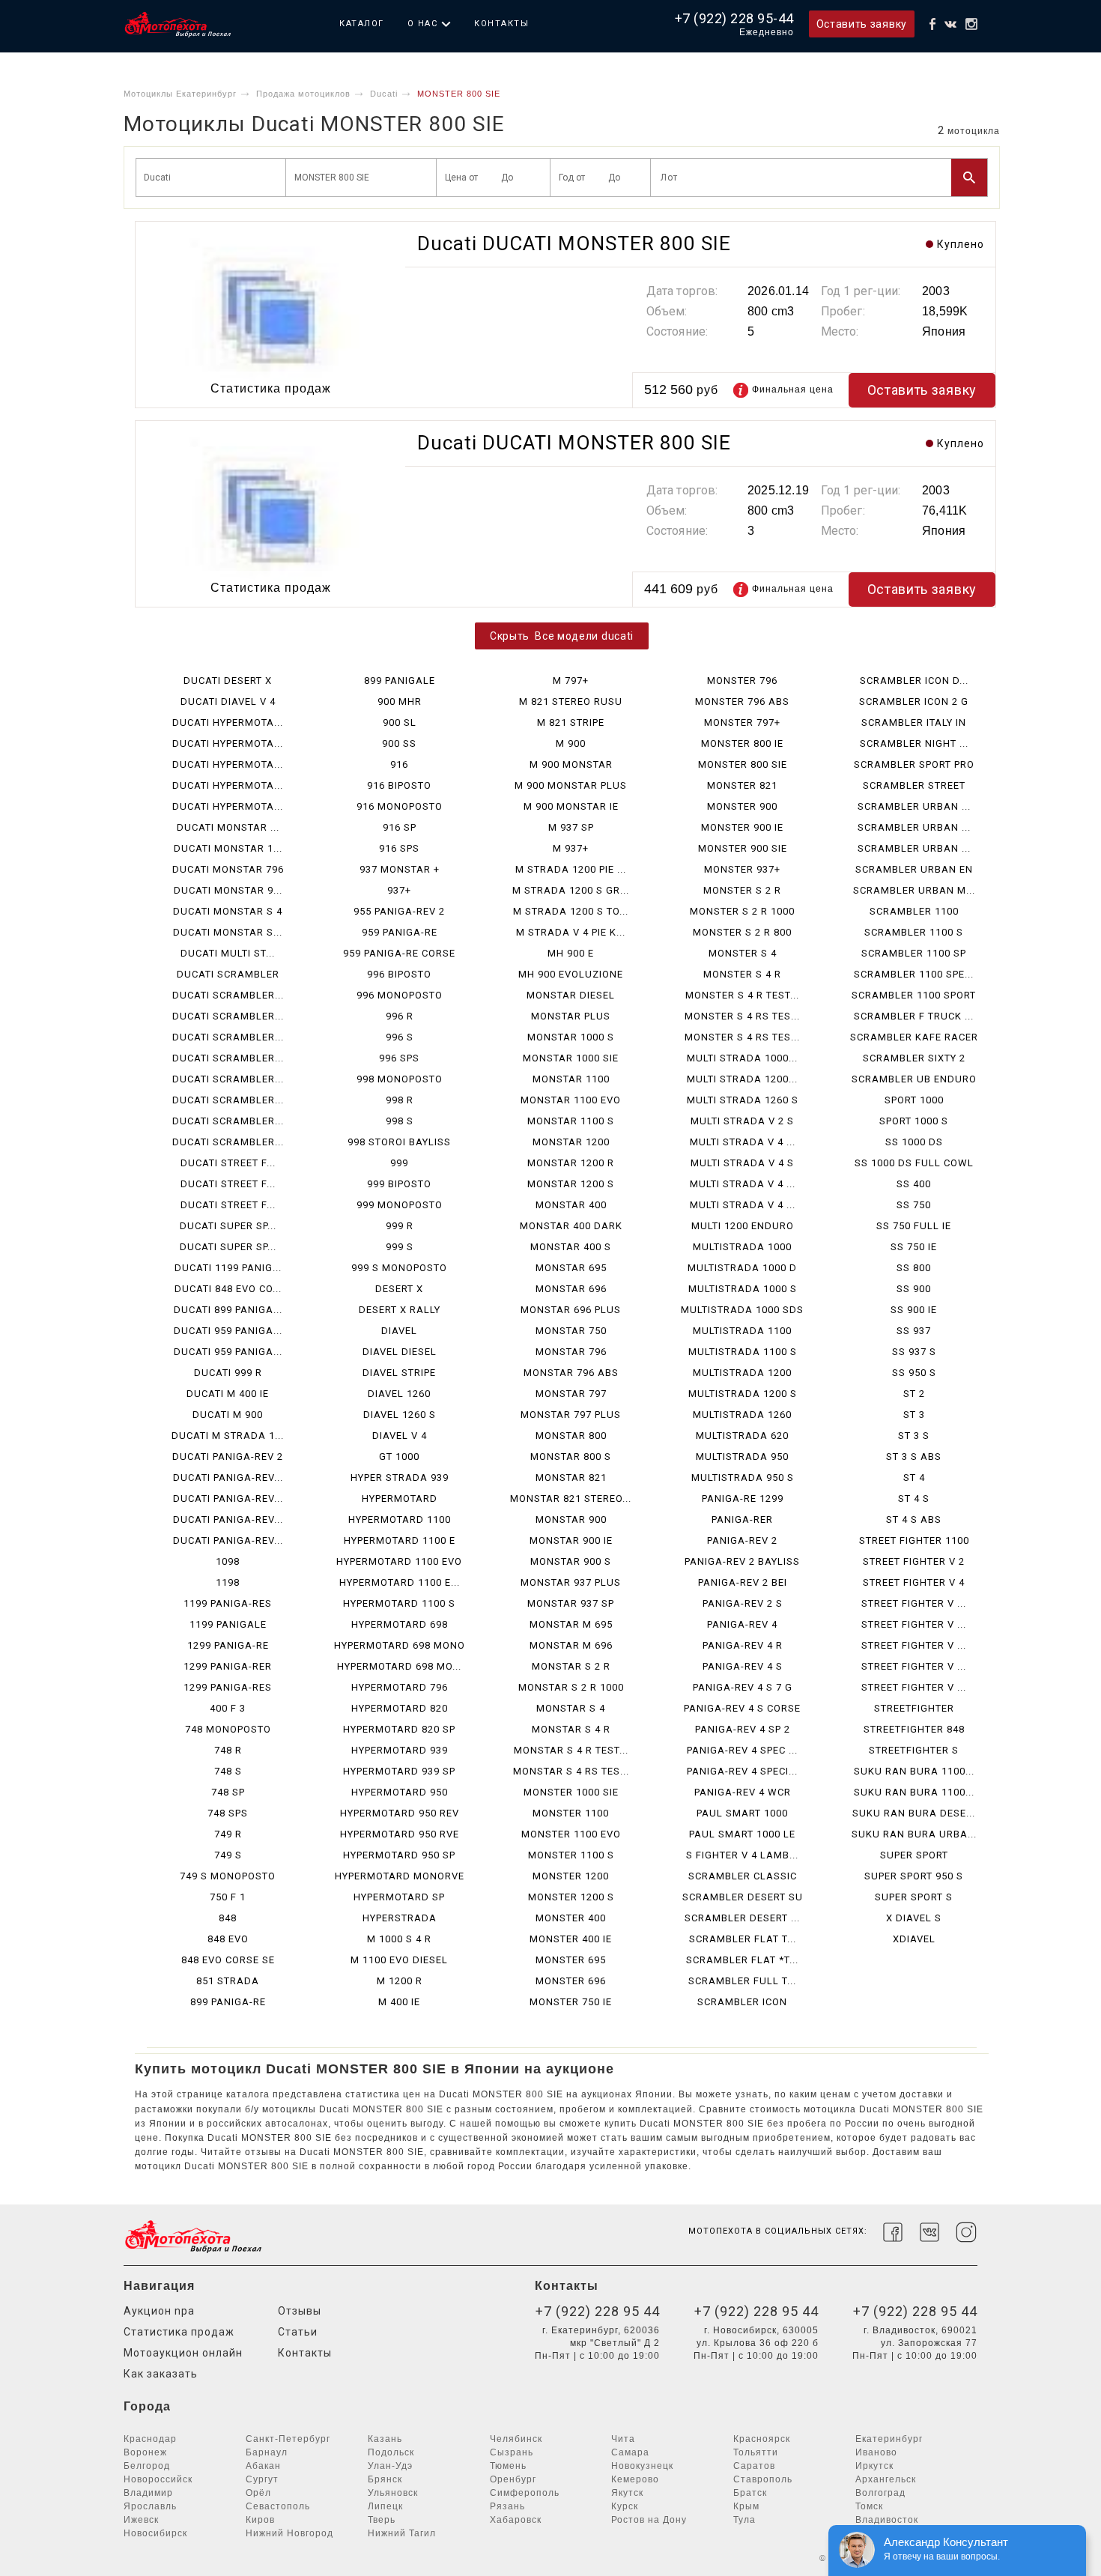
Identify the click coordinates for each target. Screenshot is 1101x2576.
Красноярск (762, 2439)
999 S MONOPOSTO (399, 1268)
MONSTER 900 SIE (743, 848)
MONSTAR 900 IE (571, 1540)
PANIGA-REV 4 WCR (743, 1792)
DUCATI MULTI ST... (228, 953)
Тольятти (756, 2452)
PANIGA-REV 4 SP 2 (743, 1729)
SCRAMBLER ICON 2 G (914, 701)
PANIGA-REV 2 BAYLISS (742, 1561)
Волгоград (880, 2493)
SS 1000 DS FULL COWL (914, 1163)
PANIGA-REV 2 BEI (743, 1582)
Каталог (362, 24)
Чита (623, 2439)
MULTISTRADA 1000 (742, 1247)
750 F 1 (228, 1897)
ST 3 (914, 1415)
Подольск (391, 2452)
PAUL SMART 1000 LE (742, 1834)
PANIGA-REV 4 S (743, 1666)
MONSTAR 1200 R (571, 1163)
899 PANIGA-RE (228, 2002)
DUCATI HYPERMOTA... (228, 722)
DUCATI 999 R (228, 1373)
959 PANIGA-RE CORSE (399, 953)
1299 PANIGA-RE (228, 1645)
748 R (228, 1750)
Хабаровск (516, 2520)
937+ (399, 890)
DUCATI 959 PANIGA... (228, 1331)
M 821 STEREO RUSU (571, 701)
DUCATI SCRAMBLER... (228, 995)
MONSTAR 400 (571, 1205)
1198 (228, 1582)
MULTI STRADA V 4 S (742, 1163)
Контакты (501, 24)
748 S (228, 1771)
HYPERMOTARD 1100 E (400, 1540)
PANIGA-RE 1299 (743, 1498)
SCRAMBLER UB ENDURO (914, 1079)
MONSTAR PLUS (571, 1016)
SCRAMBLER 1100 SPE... (914, 974)
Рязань (507, 2506)
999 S (400, 1247)
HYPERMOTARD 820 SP (399, 1729)
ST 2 (914, 1394)
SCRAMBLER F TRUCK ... (914, 1016)
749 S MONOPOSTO (228, 1876)
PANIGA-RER (742, 1519)
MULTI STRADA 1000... (742, 1058)
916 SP (400, 827)
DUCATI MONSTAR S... (228, 932)
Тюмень (508, 2466)
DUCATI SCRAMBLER (228, 974)
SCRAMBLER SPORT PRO (914, 764)
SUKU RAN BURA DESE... (914, 1813)
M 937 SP (571, 827)
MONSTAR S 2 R (571, 1666)
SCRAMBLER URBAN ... (914, 806)
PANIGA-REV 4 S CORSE (742, 1708)
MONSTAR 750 (571, 1331)
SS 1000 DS (914, 1142)
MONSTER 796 (742, 681)
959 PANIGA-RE (400, 932)
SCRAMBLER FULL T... (742, 1981)
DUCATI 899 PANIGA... (228, 1310)
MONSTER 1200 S (571, 1897)
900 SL (400, 722)
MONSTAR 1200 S (571, 1184)
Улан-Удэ (390, 2466)
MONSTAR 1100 (571, 1079)
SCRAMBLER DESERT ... (742, 1918)
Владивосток (887, 2520)
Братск (750, 2493)
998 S (400, 1121)
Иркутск (874, 2466)
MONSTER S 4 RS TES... (742, 1016)
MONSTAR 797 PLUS (571, 1415)
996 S (400, 1037)
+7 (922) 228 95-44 (734, 18)
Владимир (148, 2493)
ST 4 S (914, 1498)
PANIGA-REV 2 (742, 1540)
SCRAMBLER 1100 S (914, 932)
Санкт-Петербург (288, 2439)
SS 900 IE (914, 1310)
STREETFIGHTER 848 (914, 1729)
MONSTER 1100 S (571, 1855)
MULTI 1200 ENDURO (743, 1226)
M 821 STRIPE (571, 722)
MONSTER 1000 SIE (571, 1792)
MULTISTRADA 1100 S (743, 1352)
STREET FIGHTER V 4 (914, 1582)
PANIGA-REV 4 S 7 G (743, 1687)
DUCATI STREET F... (228, 1163)
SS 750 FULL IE (914, 1226)
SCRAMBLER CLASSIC (743, 1876)
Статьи (298, 2332)
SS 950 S (914, 1373)
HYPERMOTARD (400, 1498)
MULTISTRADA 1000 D (742, 1268)
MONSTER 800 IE (742, 743)
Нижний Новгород (289, 2533)
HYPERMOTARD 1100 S (399, 1603)
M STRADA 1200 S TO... (571, 911)
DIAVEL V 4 (400, 1436)
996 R (400, 1016)
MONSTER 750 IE (571, 2002)
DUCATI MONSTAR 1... (228, 848)
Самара (630, 2452)
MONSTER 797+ (742, 722)
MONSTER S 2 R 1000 (742, 911)
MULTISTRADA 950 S (743, 1478)
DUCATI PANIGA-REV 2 (228, 1457)
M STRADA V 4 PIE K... (571, 932)
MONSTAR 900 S (571, 1561)
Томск (869, 2506)
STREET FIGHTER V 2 (914, 1561)
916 (399, 764)
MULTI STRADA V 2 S (742, 1121)
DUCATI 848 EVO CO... (228, 1289)
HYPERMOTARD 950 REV (400, 1813)
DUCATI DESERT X (228, 681)
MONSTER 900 (742, 806)
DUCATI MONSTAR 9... (228, 890)
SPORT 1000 (914, 1100)
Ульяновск (393, 2493)
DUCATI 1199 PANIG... (228, 1268)
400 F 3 (228, 1708)
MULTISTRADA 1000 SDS (742, 1310)
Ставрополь (763, 2479)
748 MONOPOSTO (228, 1729)
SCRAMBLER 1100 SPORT (914, 995)
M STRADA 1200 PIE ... (571, 869)
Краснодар (150, 2439)
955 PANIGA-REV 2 (399, 911)
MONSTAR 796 (571, 1352)
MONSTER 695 (571, 1960)
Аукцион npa (159, 2311)
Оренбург (513, 2479)
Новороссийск (158, 2479)
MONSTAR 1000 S (571, 1037)
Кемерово (635, 2479)
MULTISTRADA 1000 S (743, 1289)
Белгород (147, 2466)
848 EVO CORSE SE (228, 1960)
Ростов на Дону (649, 2520)
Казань (385, 2439)
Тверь (382, 2520)
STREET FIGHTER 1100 (914, 1540)
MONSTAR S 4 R (571, 1729)
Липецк (385, 2506)
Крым (746, 2506)
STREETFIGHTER (914, 1708)
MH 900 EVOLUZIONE (571, 974)
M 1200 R (400, 1981)
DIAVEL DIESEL (400, 1352)
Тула (744, 2520)
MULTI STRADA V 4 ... (743, 1142)
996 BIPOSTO (399, 974)
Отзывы (300, 2311)
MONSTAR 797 (571, 1394)
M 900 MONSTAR (571, 764)
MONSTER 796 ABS (742, 701)
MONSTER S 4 (743, 953)
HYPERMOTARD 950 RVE (400, 1834)
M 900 (571, 743)
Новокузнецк (642, 2466)
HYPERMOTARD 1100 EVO (399, 1561)
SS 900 (914, 1289)
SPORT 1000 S (914, 1121)
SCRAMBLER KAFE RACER (914, 1037)
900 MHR (400, 701)
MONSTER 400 (571, 1918)
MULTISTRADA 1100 (742, 1331)
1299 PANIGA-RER (228, 1666)
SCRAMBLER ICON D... (914, 681)
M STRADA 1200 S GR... (571, 890)
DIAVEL (399, 1331)
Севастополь (278, 2506)
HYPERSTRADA (400, 1918)
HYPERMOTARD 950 (400, 1792)
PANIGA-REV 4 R (743, 1645)
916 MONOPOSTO (400, 806)
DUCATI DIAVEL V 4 (228, 701)
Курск (625, 2506)
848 (228, 1918)
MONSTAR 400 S (571, 1247)
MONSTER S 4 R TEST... (742, 995)
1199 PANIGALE (228, 1624)
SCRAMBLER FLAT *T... (742, 1960)
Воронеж (145, 2452)
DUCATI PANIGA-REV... (228, 1478)
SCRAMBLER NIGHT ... (914, 743)
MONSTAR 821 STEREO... (571, 1498)
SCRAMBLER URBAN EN (914, 869)
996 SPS (399, 1058)
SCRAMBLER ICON (742, 2002)
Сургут (262, 2479)
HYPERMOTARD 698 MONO (400, 1645)
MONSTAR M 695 (571, 1624)
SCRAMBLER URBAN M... (914, 890)
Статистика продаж (179, 2332)
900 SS (399, 743)
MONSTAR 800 (571, 1436)
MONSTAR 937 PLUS (571, 1582)
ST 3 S (914, 1436)
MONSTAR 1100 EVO (571, 1100)
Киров (260, 2520)
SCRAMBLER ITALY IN (914, 722)
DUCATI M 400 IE (228, 1394)
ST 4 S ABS (914, 1519)
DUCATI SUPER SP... (228, 1226)
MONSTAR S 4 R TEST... (571, 1750)
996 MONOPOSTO (400, 995)
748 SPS (228, 1813)
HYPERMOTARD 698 (400, 1624)
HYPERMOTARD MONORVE (400, 1876)
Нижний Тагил (402, 2533)
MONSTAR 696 (571, 1289)
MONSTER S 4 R (742, 974)
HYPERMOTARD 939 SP (399, 1771)
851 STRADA (228, 1981)
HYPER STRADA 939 (400, 1478)
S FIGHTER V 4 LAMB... (742, 1855)
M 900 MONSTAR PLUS (571, 785)
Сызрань (512, 2452)
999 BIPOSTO (399, 1184)
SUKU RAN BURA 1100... (914, 1771)
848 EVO (228, 1939)
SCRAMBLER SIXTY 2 (914, 1058)
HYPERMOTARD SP (399, 1897)
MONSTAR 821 (571, 1478)
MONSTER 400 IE (571, 1939)
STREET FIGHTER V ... (914, 1603)
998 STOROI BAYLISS (399, 1142)
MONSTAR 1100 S (571, 1121)
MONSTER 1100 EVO (571, 1834)
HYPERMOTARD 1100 (400, 1519)
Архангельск (886, 2479)
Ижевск (141, 2520)
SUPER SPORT (914, 1855)
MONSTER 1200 (571, 1876)
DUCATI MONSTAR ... (228, 827)
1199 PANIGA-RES (228, 1603)
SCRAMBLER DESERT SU (743, 1897)
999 (399, 1163)
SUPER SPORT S (914, 1897)
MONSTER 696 (571, 1981)
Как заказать (161, 2374)
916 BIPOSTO (399, 785)
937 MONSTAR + (400, 869)
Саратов (754, 2466)
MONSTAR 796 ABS (571, 1373)
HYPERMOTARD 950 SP (399, 1855)
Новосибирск (155, 2533)
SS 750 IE (914, 1247)
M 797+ (571, 681)
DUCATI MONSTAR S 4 (228, 911)
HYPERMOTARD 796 (400, 1687)
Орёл (258, 2493)
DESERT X (399, 1289)
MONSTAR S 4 (571, 1708)
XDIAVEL (914, 1939)
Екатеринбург (889, 2439)
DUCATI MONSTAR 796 (228, 869)
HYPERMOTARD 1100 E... (400, 1582)
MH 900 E (571, 953)
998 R (400, 1100)
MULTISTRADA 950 (742, 1457)
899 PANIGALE (400, 681)
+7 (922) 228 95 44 (598, 2311)
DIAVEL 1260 (399, 1394)
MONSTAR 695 (571, 1268)
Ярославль (150, 2506)
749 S (228, 1855)
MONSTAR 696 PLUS (571, 1310)
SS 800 (914, 1268)
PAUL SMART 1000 (742, 1813)
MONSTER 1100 (571, 1813)
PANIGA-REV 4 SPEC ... (742, 1750)
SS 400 (914, 1184)
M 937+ (571, 848)
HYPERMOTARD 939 (400, 1750)
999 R (400, 1226)
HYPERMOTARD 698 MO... (399, 1666)
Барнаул (267, 2452)
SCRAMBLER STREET (914, 785)
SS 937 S (914, 1352)
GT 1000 (399, 1457)
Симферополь (525, 2493)
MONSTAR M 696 (571, 1645)
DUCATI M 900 (228, 1415)
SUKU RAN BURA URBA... (914, 1834)
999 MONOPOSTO (400, 1205)
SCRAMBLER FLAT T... (743, 1939)
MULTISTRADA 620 (742, 1436)
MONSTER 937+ (742, 869)
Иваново (876, 2452)
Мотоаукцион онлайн (183, 2353)
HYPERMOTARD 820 (400, 1708)
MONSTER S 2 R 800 (742, 932)
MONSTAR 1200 (571, 1142)
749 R (228, 1834)
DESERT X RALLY (400, 1310)
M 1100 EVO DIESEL (399, 1960)
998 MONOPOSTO (400, 1079)
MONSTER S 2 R (742, 890)
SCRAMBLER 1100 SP (914, 953)
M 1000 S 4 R (399, 1939)
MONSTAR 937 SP (571, 1603)
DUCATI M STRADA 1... (228, 1436)
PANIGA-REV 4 (742, 1624)
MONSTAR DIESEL (571, 995)
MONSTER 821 (742, 785)
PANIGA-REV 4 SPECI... (742, 1771)
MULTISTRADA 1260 (742, 1415)
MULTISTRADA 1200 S (743, 1394)
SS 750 (914, 1205)
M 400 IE (399, 2002)
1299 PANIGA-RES (228, 1687)
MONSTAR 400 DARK (571, 1226)
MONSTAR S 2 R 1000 (571, 1687)
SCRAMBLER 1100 (914, 911)
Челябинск (516, 2439)
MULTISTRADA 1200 (742, 1373)
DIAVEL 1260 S (400, 1415)
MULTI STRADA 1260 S (743, 1100)
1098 (228, 1561)
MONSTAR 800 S (571, 1457)
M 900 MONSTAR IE (571, 806)
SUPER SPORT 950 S (914, 1876)
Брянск (385, 2479)
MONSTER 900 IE (742, 827)
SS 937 (914, 1331)
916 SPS (399, 848)
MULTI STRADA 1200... (742, 1079)
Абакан (263, 2466)
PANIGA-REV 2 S (743, 1603)
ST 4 (914, 1478)
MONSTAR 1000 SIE (571, 1058)
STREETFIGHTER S (914, 1750)
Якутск (627, 2493)
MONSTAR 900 (571, 1519)
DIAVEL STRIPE (399, 1373)
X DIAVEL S (914, 1918)
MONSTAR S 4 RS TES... (571, 1771)
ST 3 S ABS (914, 1457)
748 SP (228, 1792)
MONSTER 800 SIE (743, 764)
